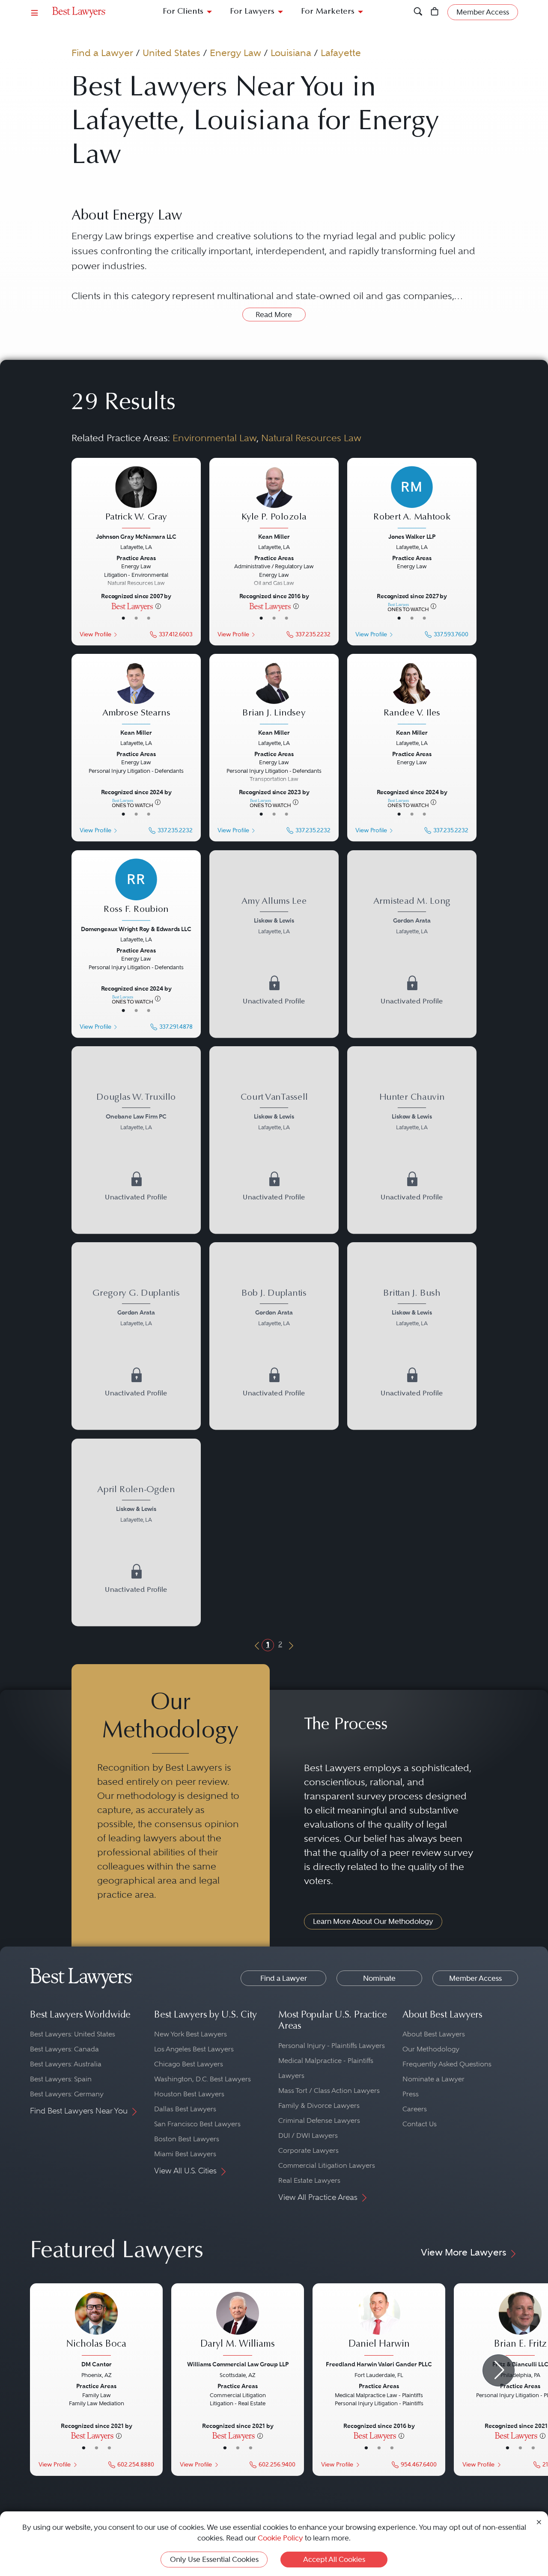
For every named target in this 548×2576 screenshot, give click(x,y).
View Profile (95, 634)
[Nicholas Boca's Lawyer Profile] (96, 2325)
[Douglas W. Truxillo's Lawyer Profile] (136, 1113)
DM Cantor (97, 2364)
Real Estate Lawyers (309, 2180)
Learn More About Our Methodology (373, 1921)
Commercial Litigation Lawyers (327, 2165)
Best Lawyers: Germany (67, 2094)
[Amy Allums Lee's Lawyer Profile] (274, 917)
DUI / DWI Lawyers (308, 2135)
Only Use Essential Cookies (214, 2559)
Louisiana (291, 53)
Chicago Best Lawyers (189, 2064)
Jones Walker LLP (412, 537)
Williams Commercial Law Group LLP (238, 2364)
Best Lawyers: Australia (66, 2064)
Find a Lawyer (102, 53)
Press (411, 2094)
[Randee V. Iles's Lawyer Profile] (412, 694)
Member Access (475, 1978)
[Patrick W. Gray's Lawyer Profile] (136, 498)
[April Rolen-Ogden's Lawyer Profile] (136, 1505)
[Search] (418, 12)
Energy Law (235, 53)
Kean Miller (274, 537)
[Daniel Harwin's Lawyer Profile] (379, 2325)
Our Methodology (431, 2049)
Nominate (379, 1978)
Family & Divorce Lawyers (319, 2106)
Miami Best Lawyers (185, 2154)
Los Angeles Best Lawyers (194, 2049)
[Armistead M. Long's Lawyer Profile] (412, 917)
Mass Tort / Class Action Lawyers (329, 2091)
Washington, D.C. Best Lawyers (203, 2079)
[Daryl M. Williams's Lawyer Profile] (238, 2325)
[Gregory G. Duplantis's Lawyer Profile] (136, 1309)
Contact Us (420, 2124)
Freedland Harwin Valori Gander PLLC (379, 2364)
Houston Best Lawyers (189, 2094)
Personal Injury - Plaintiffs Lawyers (332, 2046)
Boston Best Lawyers (187, 2139)
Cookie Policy (280, 2538)
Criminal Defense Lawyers (319, 2120)
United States (171, 53)
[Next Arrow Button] (499, 2370)
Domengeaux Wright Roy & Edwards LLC (136, 929)
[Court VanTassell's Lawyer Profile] (274, 1113)
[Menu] (35, 12)
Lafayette (341, 53)
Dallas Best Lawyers (185, 2109)
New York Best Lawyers (191, 2034)
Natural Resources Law (311, 438)
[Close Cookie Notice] (539, 2521)
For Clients (183, 12)
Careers (415, 2109)
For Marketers (328, 12)
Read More (274, 315)
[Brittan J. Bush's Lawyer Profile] (412, 1309)
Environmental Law (214, 438)
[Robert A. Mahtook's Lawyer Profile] (412, 498)
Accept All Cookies (334, 2559)
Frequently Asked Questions (447, 2064)
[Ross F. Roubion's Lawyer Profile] (136, 890)
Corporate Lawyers (308, 2150)
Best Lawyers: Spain (61, 2079)
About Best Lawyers (434, 2034)
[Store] (435, 12)
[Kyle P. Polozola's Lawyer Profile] (274, 498)
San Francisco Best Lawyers (197, 2124)
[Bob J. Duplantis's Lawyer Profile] (274, 1309)
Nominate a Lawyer (433, 2079)
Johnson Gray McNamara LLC (136, 537)
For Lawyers (252, 12)
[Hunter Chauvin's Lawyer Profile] (412, 1113)
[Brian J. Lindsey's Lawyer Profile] (274, 694)
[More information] (158, 606)
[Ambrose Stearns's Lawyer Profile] (136, 694)
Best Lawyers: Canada (64, 2049)
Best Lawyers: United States (73, 2034)
